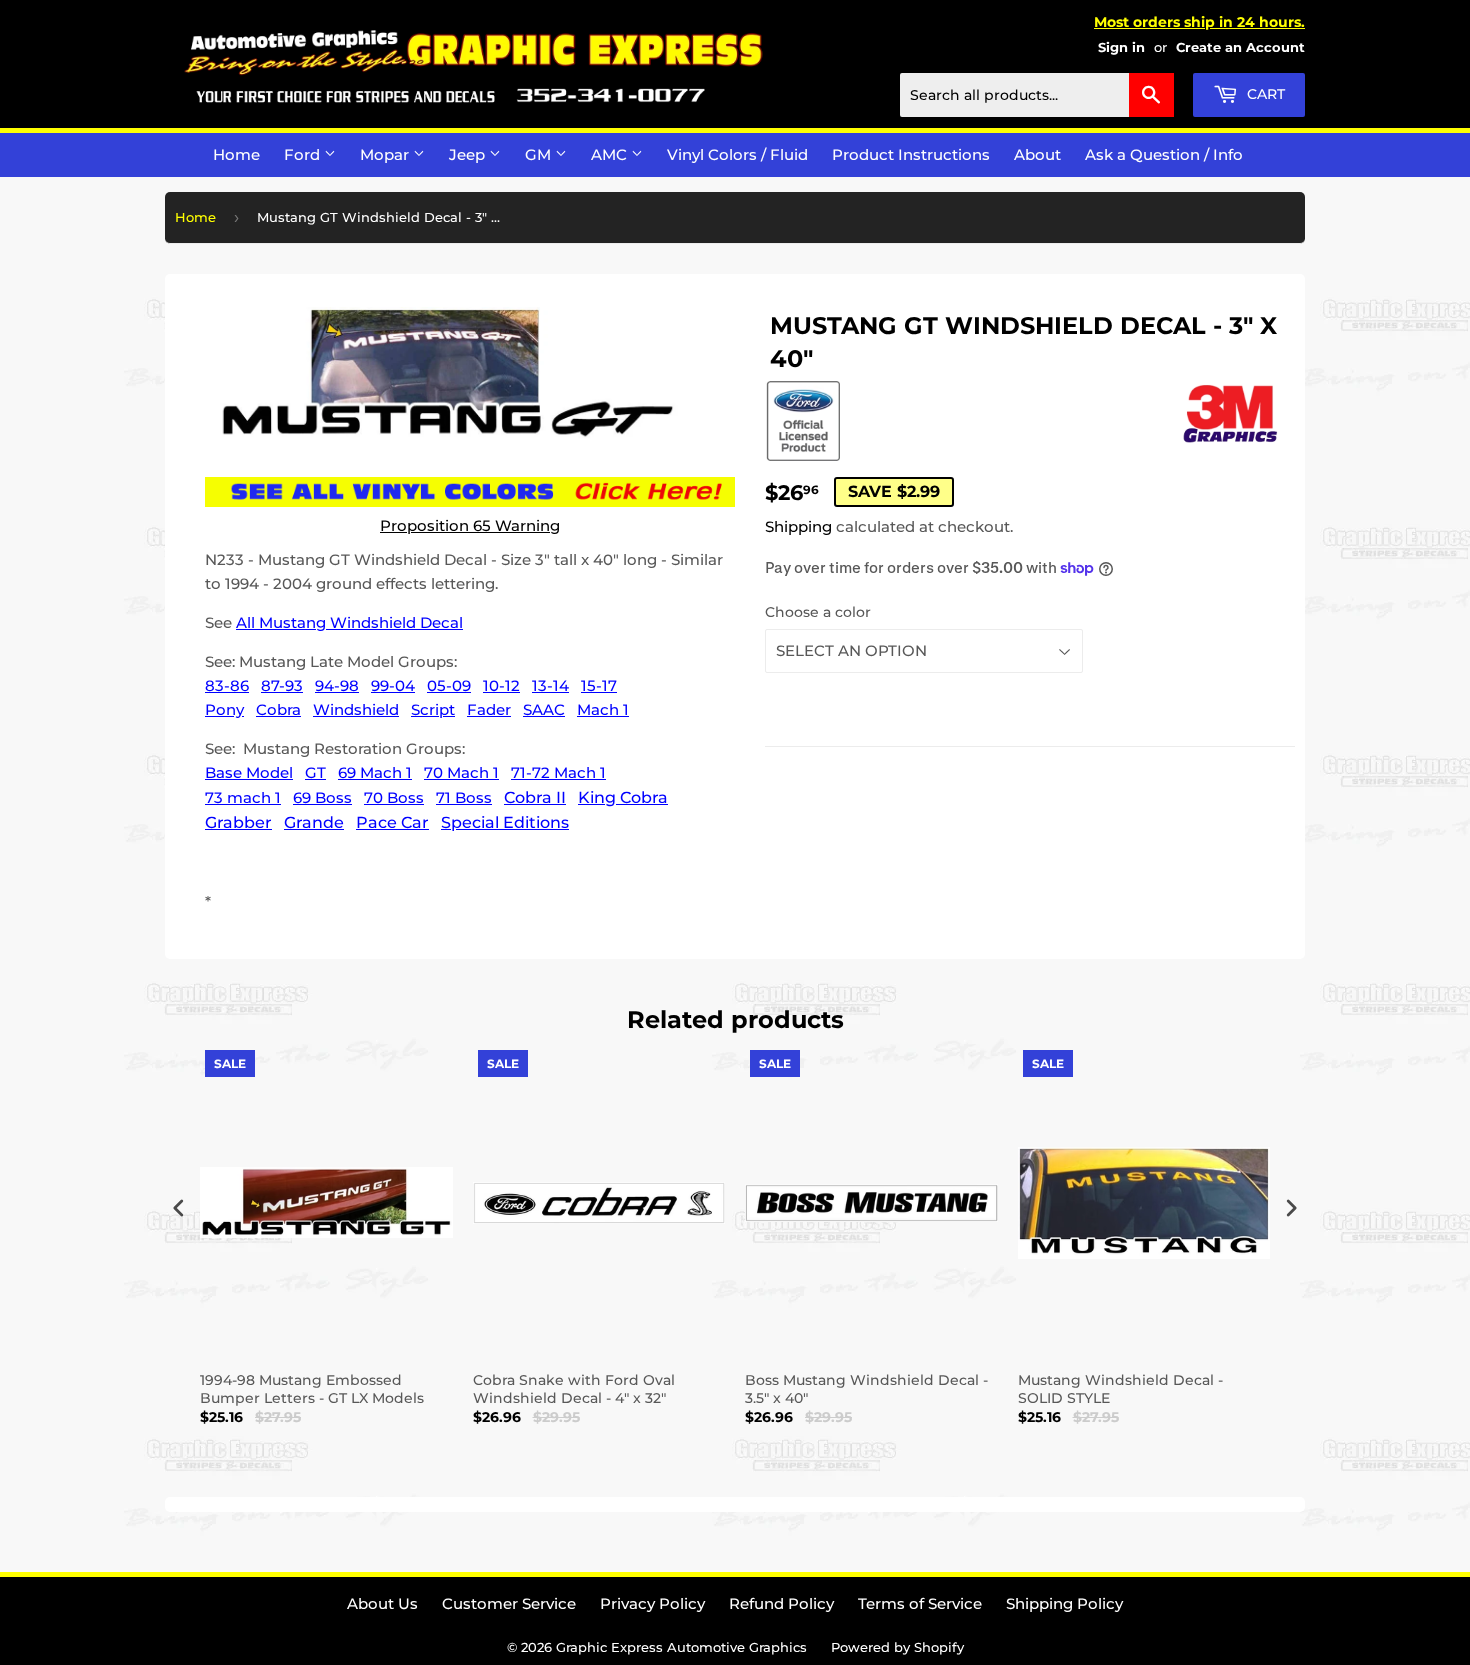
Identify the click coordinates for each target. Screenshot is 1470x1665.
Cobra (278, 709)
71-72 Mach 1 (558, 772)
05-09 (449, 685)
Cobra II (535, 797)
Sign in (1121, 47)
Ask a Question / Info (1164, 154)
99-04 (393, 685)
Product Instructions (911, 154)
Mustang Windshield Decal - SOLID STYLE (1120, 1389)
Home (236, 154)
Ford (304, 154)
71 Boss (464, 797)
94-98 (337, 685)
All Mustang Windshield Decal (349, 622)
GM (540, 154)
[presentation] (179, 1208)
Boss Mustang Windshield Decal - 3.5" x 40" (866, 1389)
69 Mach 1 (375, 772)
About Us (382, 1603)
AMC (611, 154)
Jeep (469, 154)
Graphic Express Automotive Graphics (681, 1647)
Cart (1264, 94)
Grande (314, 822)
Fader (489, 709)
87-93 (282, 685)
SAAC (544, 709)
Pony (224, 709)
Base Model (249, 772)
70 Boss (394, 797)
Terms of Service (920, 1603)
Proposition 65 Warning (470, 525)
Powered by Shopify (897, 1647)
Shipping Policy (1064, 1603)
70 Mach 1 (461, 772)
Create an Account (1240, 47)
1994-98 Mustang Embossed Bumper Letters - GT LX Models (312, 1389)
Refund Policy (781, 1603)
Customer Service (509, 1603)
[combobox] (1037, 95)
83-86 (227, 685)
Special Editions (505, 822)
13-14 (550, 685)
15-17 (599, 685)
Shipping (798, 526)
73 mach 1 (243, 797)
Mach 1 (603, 709)
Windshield (356, 709)
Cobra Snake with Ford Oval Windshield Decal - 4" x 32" (574, 1389)
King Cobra (623, 797)
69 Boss (322, 797)
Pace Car (392, 822)
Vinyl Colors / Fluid (737, 154)
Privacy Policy (652, 1603)
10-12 (501, 685)
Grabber (238, 822)
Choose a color (818, 612)
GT (315, 772)
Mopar (386, 154)
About (1037, 154)
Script (433, 709)
